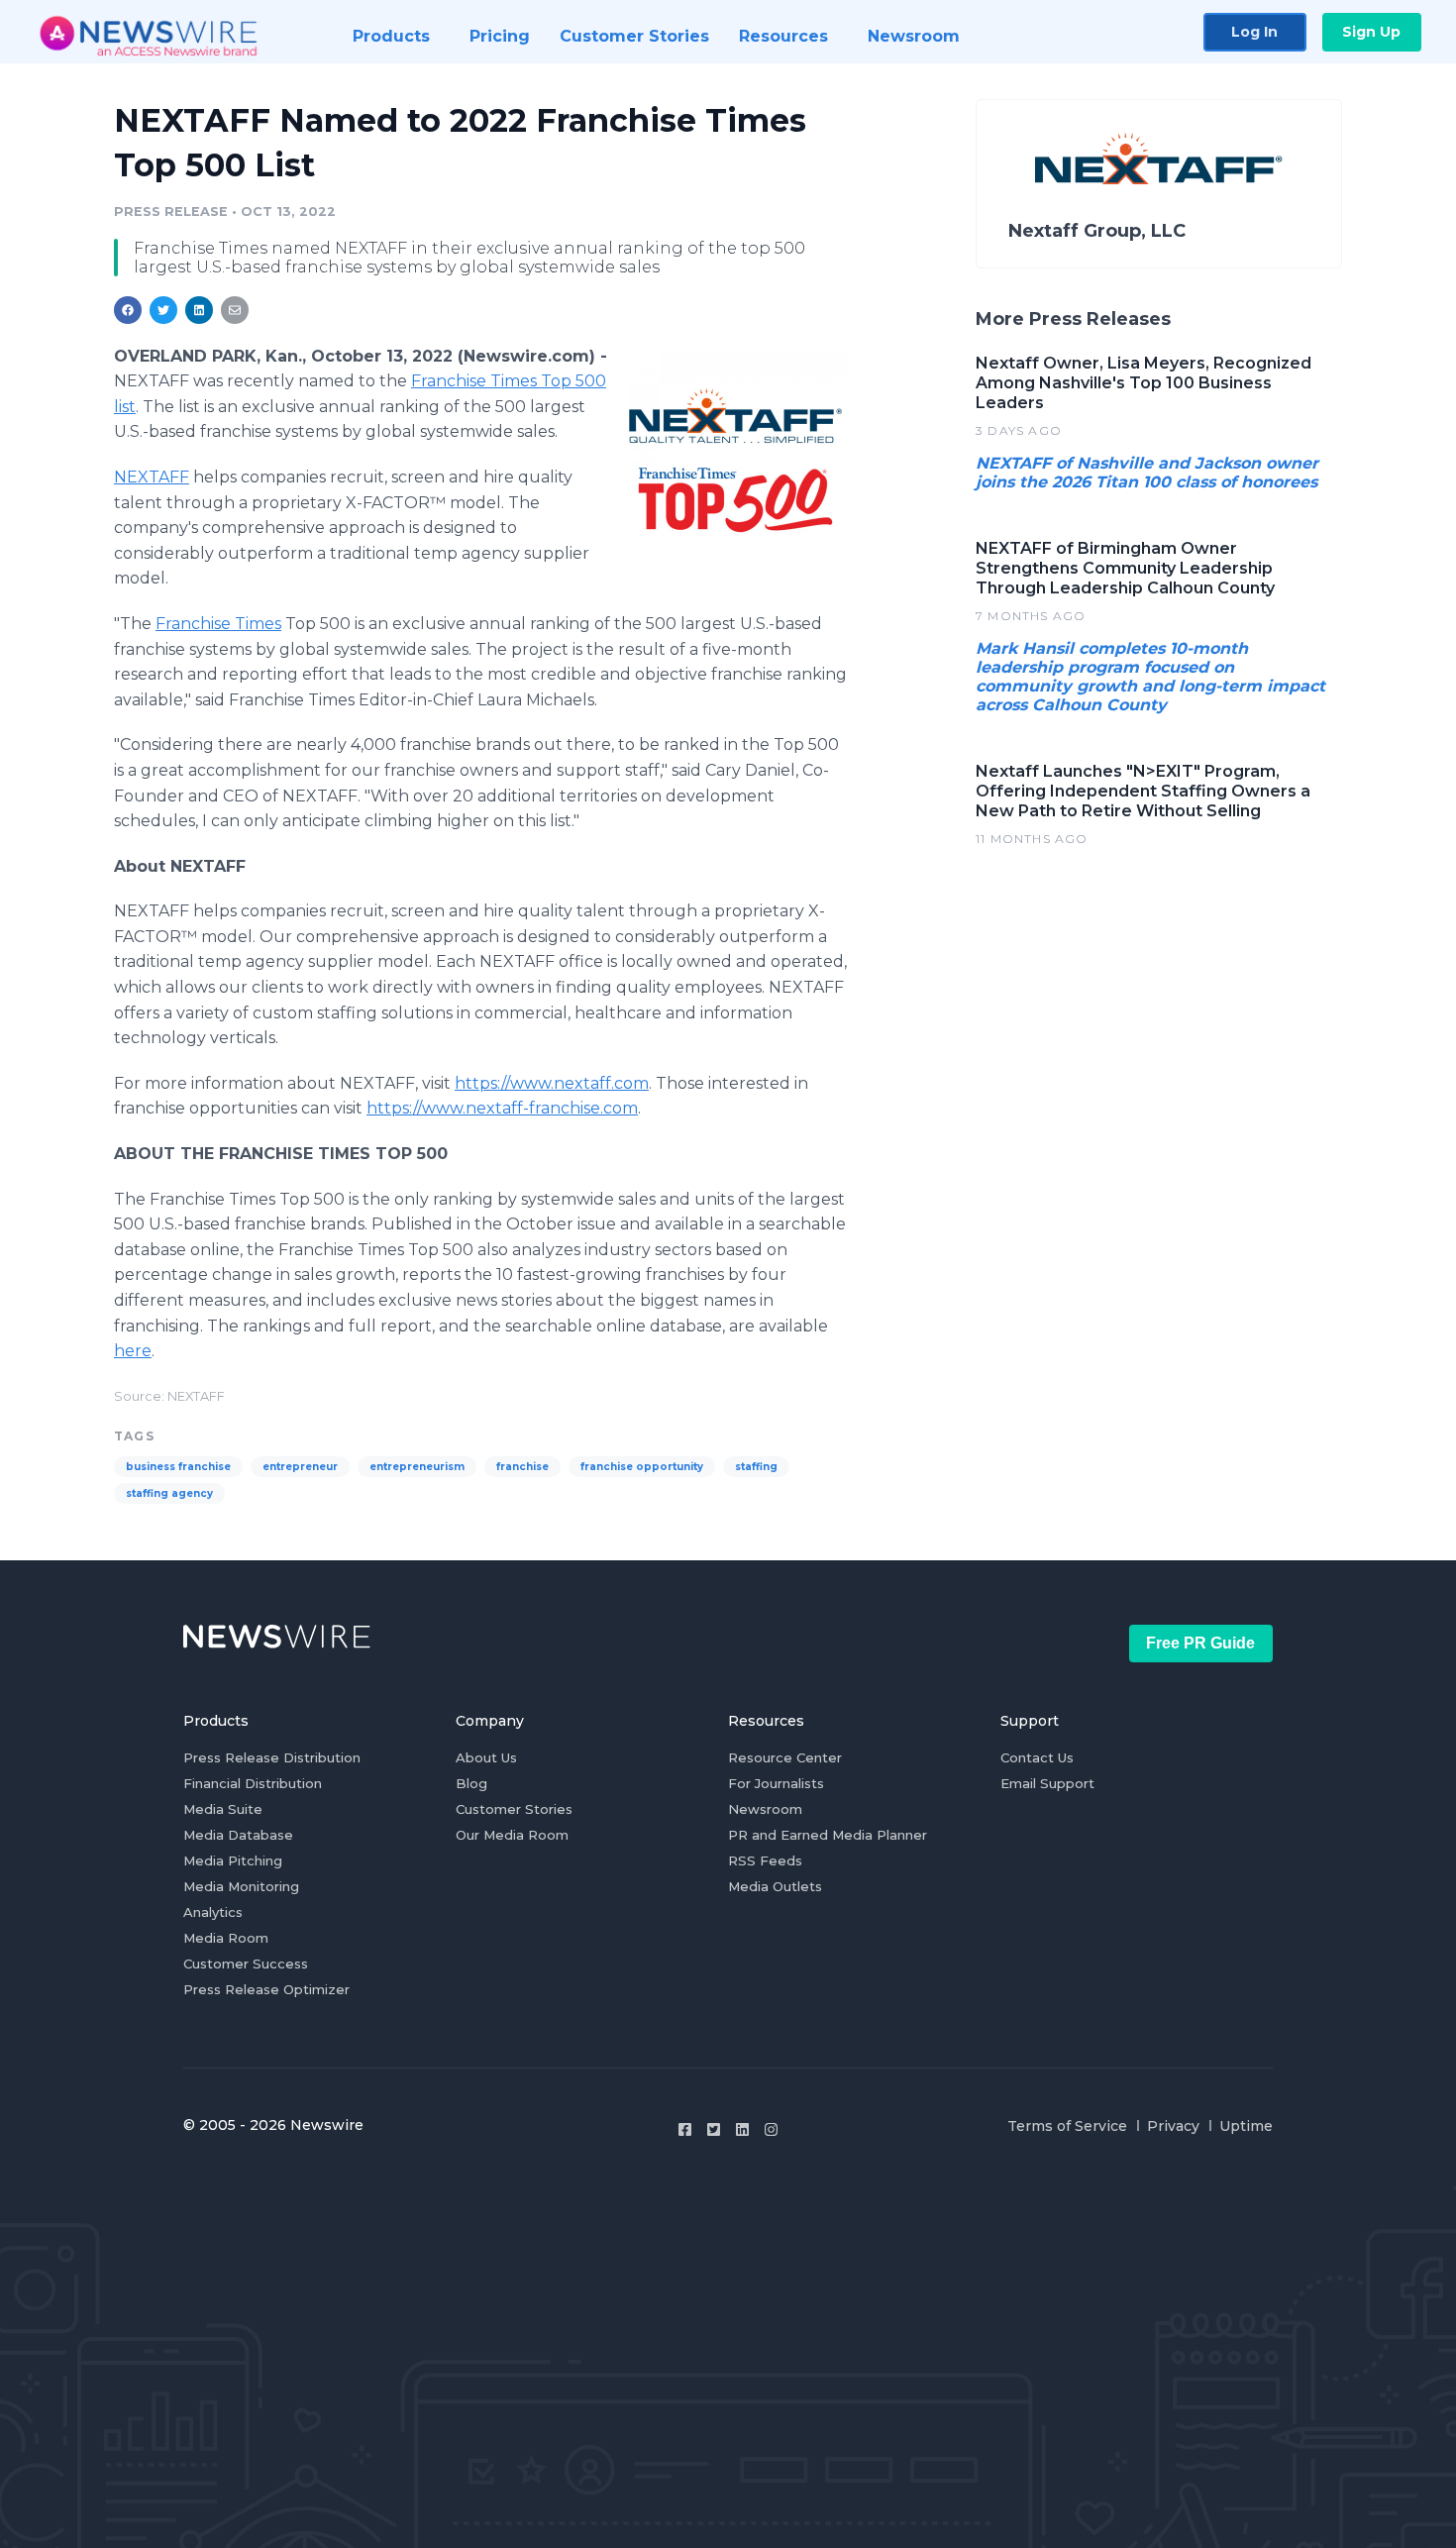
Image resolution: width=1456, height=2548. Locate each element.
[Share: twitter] (163, 310)
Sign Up (1371, 32)
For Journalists (776, 1783)
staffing (756, 1467)
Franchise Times (218, 624)
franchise (522, 1467)
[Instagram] (771, 2129)
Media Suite (223, 1809)
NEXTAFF (152, 477)
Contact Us (1037, 1757)
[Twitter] (714, 2129)
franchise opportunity (642, 1467)
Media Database (238, 1835)
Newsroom (765, 1809)
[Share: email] (235, 310)
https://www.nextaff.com (552, 1083)
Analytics (213, 1912)
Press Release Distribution (272, 1757)
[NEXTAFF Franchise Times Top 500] (735, 460)
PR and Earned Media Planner (828, 1835)
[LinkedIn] (742, 2129)
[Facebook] (685, 2129)
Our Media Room (512, 1835)
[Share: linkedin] (200, 310)
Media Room (226, 1938)
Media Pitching (233, 1860)
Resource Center (785, 1757)
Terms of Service (1067, 2126)
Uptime (1246, 2126)
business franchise (178, 1467)
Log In (1254, 32)
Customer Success (246, 1964)
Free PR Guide (1200, 1643)
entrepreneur (300, 1467)
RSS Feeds (765, 1860)
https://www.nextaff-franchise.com (502, 1108)
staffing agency (169, 1493)
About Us (486, 1757)
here (133, 1351)
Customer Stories (514, 1809)
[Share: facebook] (128, 310)
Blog (471, 1783)
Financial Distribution (253, 1783)
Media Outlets (775, 1886)
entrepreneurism (417, 1467)
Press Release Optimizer (266, 1989)
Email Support (1047, 1783)
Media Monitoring (241, 1886)
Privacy (1173, 2126)
